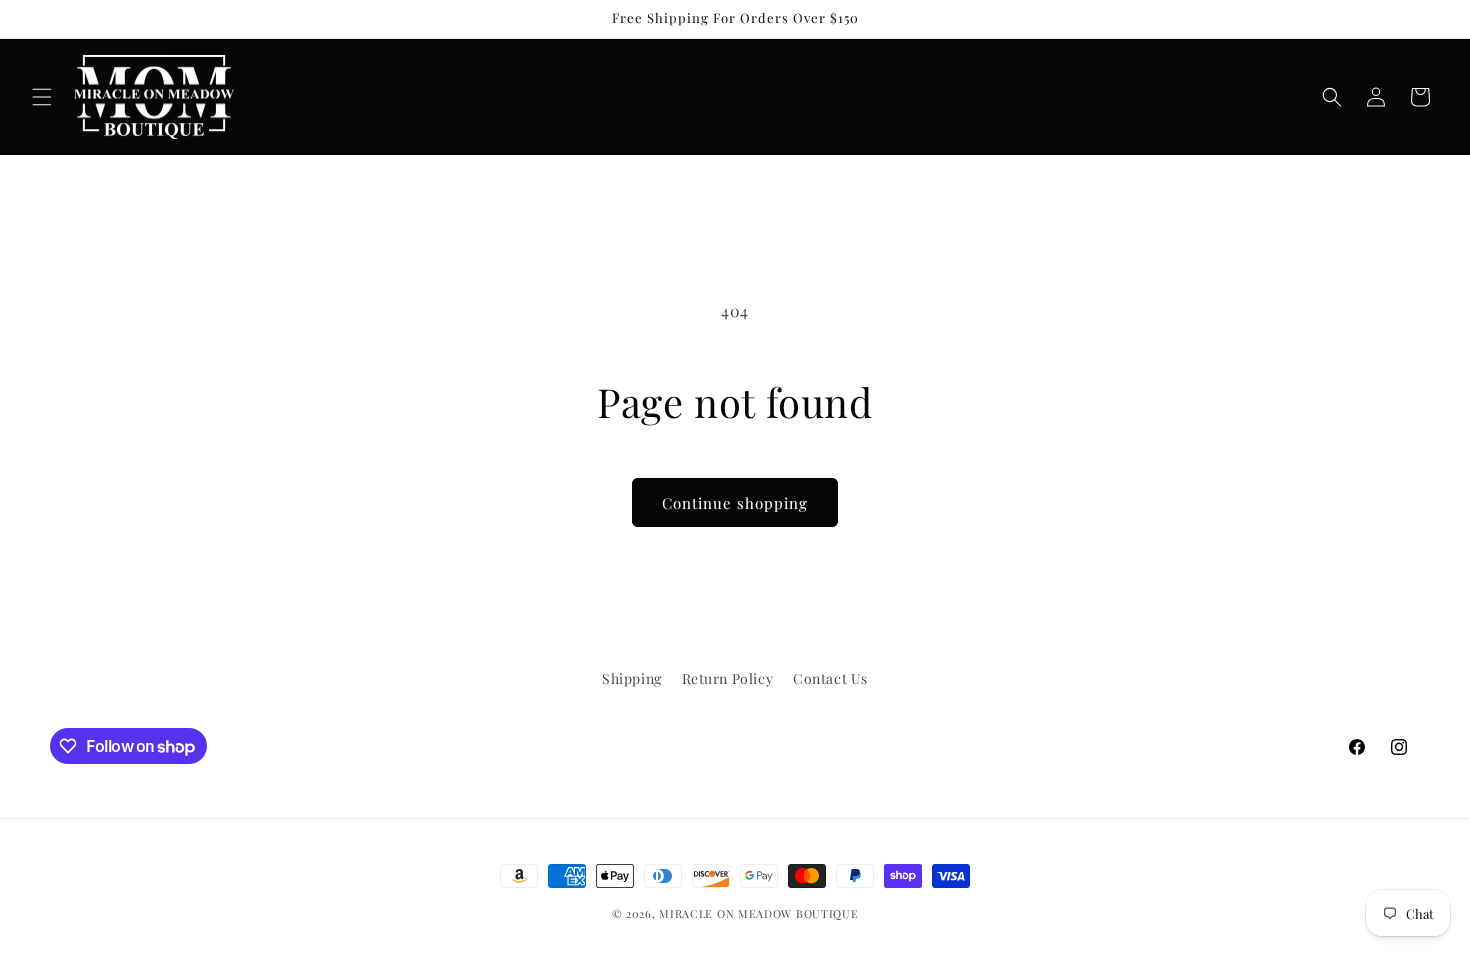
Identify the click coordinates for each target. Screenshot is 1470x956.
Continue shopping (735, 503)
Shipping (632, 678)
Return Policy (728, 678)
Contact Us (830, 678)
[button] (42, 97)
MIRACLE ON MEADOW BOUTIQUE (758, 913)
